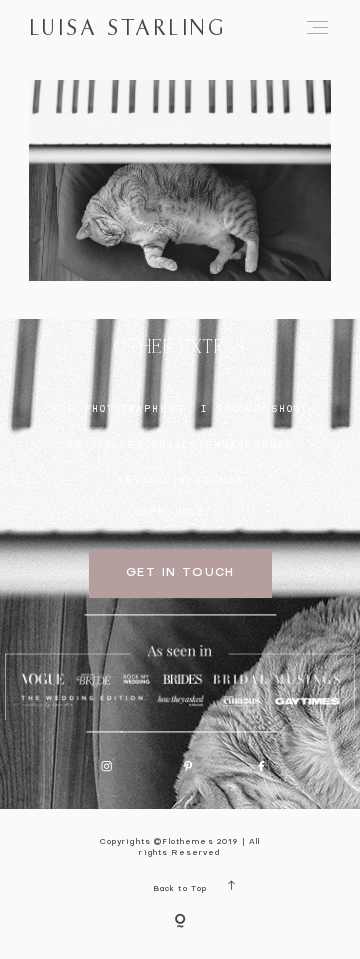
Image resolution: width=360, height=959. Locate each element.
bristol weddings (180, 479)
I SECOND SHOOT (254, 408)
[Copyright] (180, 922)
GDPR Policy (177, 511)
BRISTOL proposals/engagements (180, 444)
